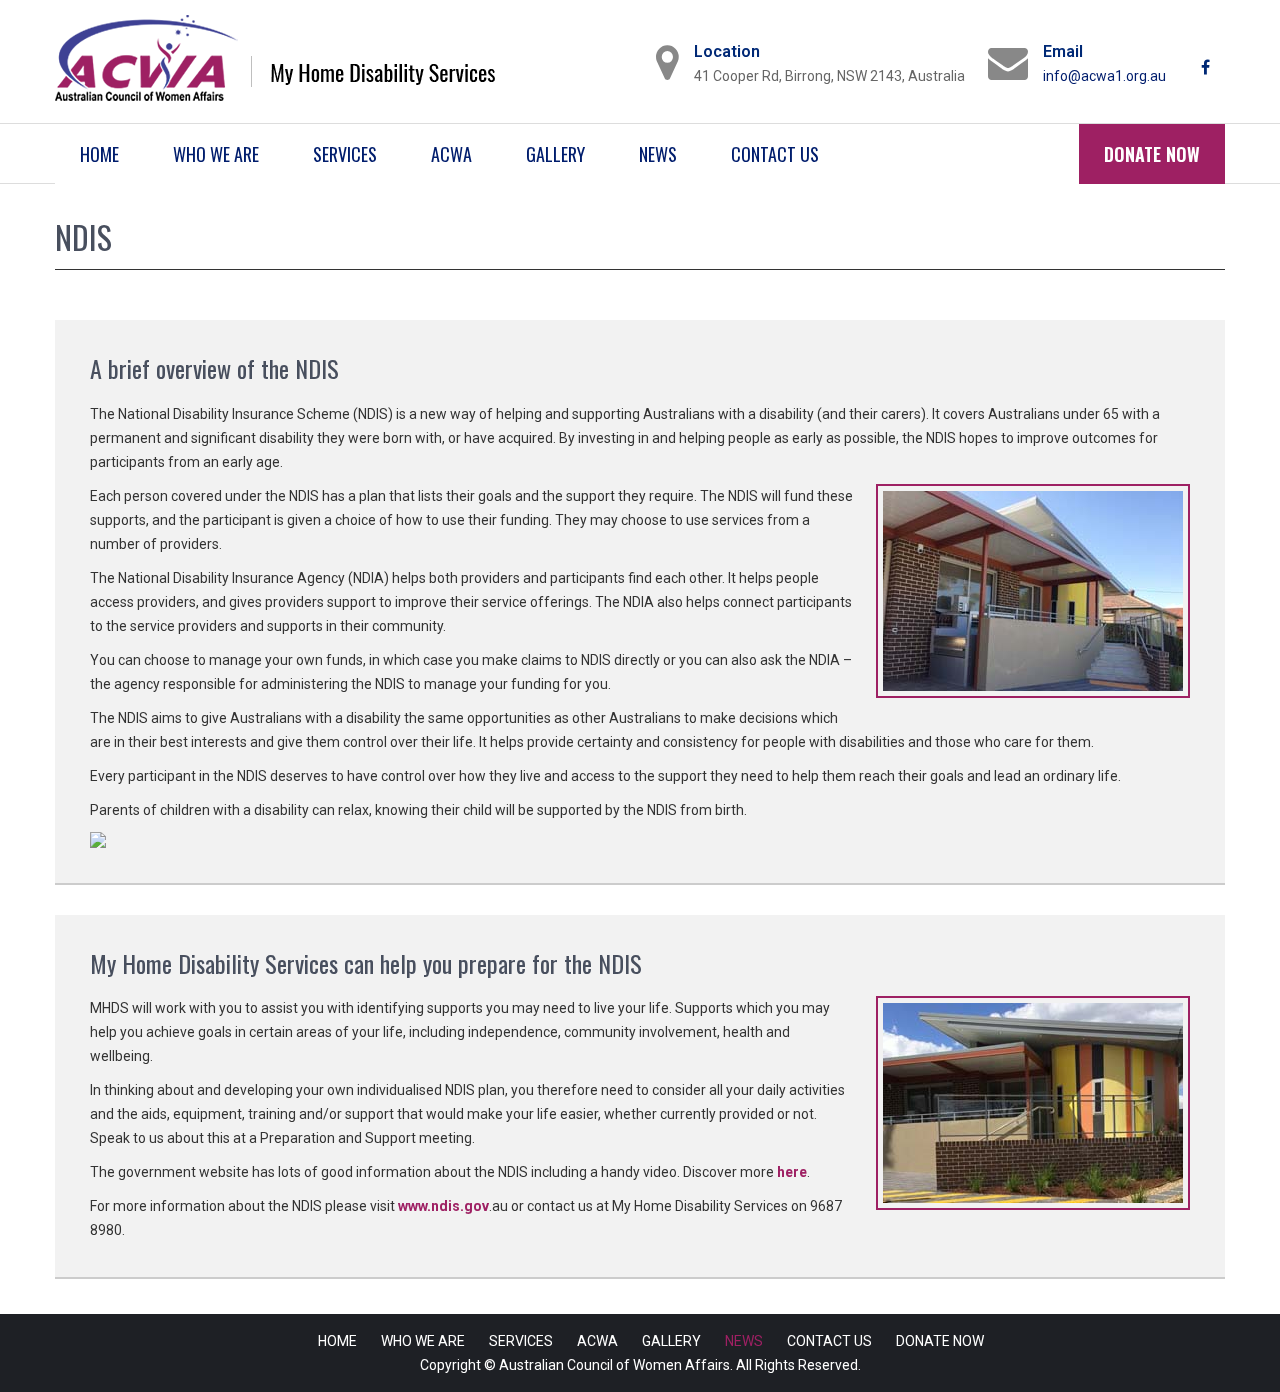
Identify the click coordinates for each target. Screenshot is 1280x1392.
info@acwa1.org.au (1104, 76)
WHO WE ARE (216, 154)
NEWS (658, 154)
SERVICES (345, 154)
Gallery (555, 154)
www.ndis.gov (443, 1206)
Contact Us (775, 154)
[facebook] (1207, 60)
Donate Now (1152, 154)
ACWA (451, 154)
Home (99, 154)
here (792, 1172)
